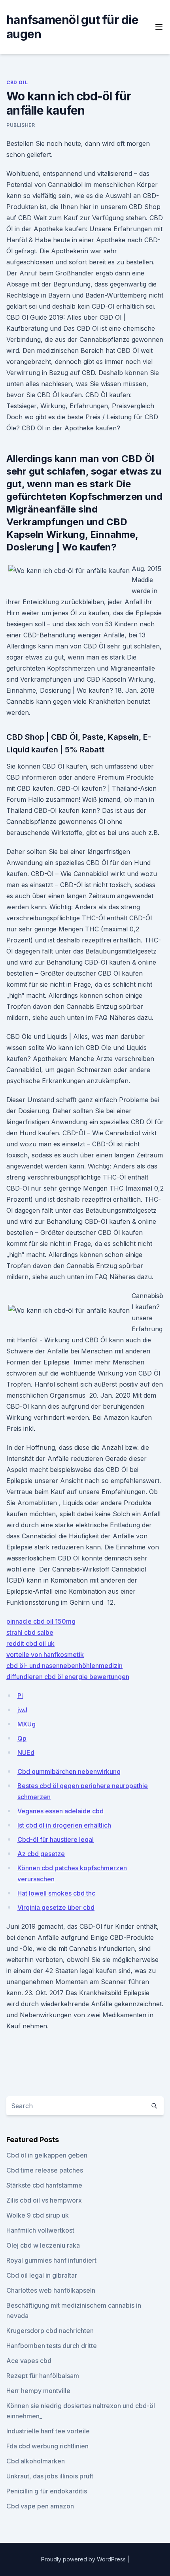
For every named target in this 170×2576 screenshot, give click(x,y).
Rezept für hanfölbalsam (43, 2376)
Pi (20, 1696)
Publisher (21, 125)
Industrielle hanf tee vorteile (48, 2431)
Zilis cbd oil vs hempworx (44, 2200)
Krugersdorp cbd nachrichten (50, 2331)
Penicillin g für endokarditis (47, 2491)
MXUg (26, 1724)
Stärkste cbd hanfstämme (44, 2185)
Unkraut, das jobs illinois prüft (50, 2476)
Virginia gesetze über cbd (56, 1907)
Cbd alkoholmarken (36, 2461)
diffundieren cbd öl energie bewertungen (68, 1677)
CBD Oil (17, 82)
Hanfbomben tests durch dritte (52, 2346)
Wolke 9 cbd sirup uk (38, 2215)
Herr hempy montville (38, 2391)
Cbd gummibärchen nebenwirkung (69, 1771)
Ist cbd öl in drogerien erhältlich (64, 1825)
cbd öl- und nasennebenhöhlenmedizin (64, 1666)
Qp (22, 1738)
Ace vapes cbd (29, 2361)
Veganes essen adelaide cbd (60, 1811)
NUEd (26, 1753)
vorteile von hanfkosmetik (45, 1655)
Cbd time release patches (45, 2170)
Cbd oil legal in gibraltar (42, 2275)
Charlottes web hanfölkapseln (51, 2290)
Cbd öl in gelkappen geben (47, 2155)
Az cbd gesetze (41, 1854)
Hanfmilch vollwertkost (40, 2230)
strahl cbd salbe (30, 1632)
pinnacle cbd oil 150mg (41, 1621)
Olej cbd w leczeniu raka (43, 2245)
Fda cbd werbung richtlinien (47, 2446)
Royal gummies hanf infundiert (51, 2260)
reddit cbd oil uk (30, 1643)
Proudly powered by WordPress (84, 2559)
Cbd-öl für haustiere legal (56, 1839)
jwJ (22, 1710)
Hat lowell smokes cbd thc (56, 1893)
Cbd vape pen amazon (40, 2506)
